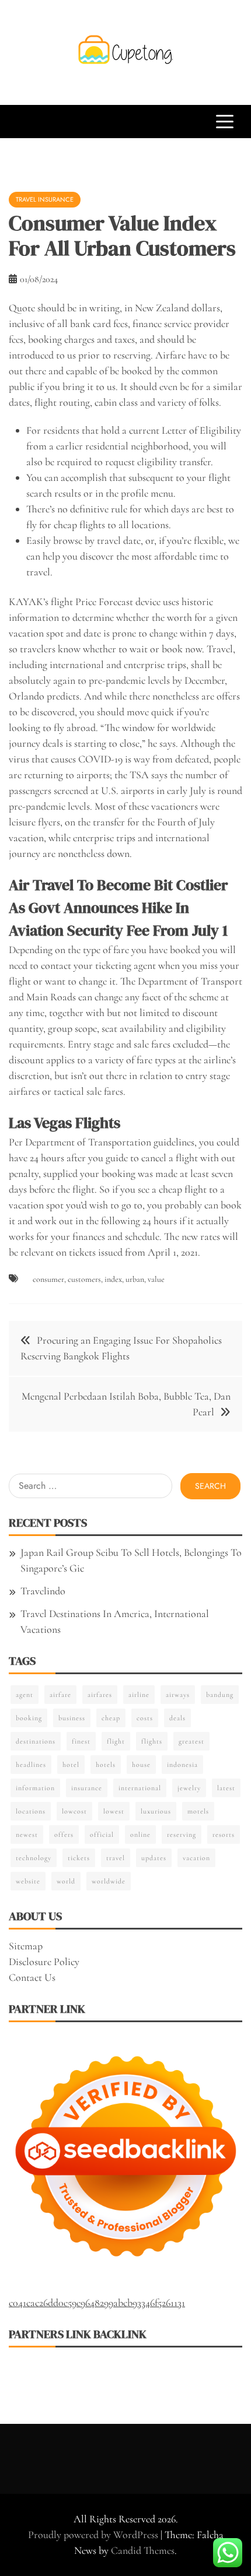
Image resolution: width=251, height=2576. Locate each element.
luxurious (156, 1811)
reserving (182, 1835)
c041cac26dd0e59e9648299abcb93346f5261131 (97, 2303)
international (140, 1788)
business (72, 1718)
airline (139, 1695)
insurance (87, 1788)
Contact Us (32, 1977)
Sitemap (26, 1946)
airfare (60, 1695)
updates (154, 1858)
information (35, 1788)
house (141, 1765)
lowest (114, 1811)
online (140, 1835)
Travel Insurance (45, 199)
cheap (111, 1718)
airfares (100, 1695)
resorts (224, 1835)
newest (27, 1835)
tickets (79, 1858)
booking (29, 1718)
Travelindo (43, 1591)
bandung (220, 1695)
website (28, 1881)
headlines (31, 1765)
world (66, 1881)
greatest (191, 1741)
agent (25, 1695)
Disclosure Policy (44, 1962)
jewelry (189, 1788)
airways (178, 1695)
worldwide (109, 1881)
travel (116, 1858)
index (113, 1279)
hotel (71, 1765)
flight (116, 1741)
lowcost (74, 1811)
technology (34, 1858)
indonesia (182, 1765)
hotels (106, 1765)
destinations (36, 1741)
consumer (48, 1279)
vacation (196, 1858)
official (102, 1835)
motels (198, 1811)
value (156, 1279)
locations (31, 1811)
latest (226, 1788)
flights (152, 1741)
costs (145, 1718)
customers (84, 1279)
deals (177, 1718)
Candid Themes (143, 2550)
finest (81, 1741)
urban (135, 1279)
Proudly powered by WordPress (94, 2535)
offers (64, 1835)
